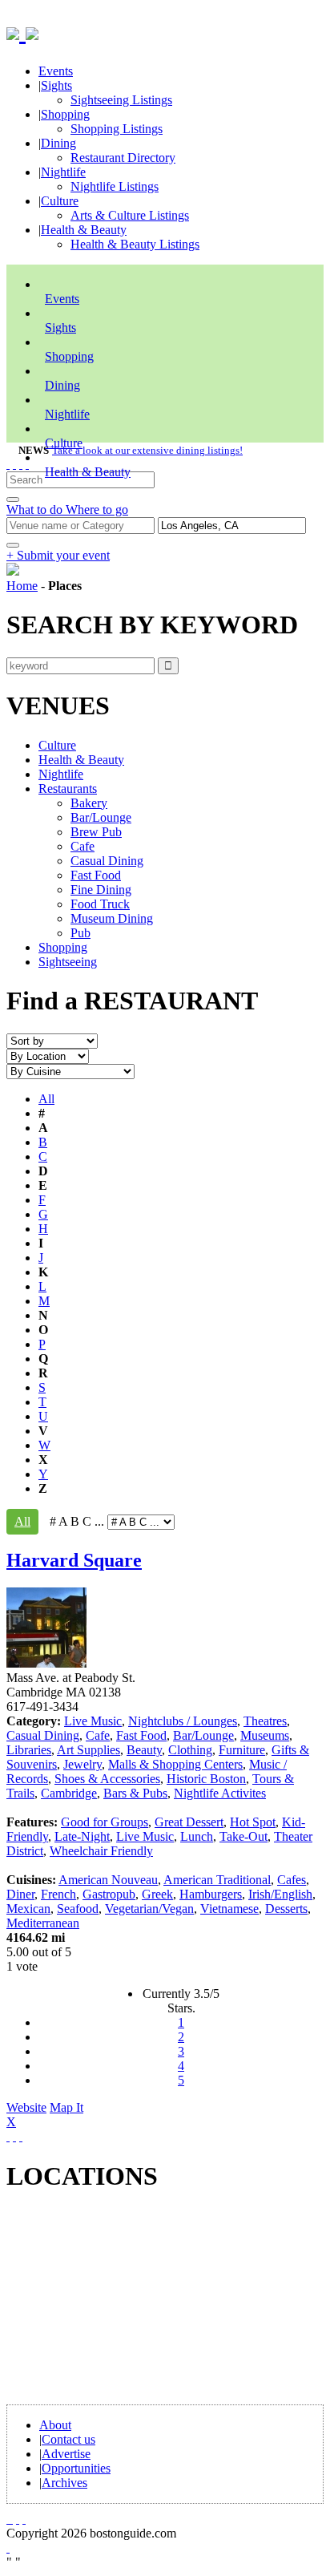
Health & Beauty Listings (135, 244)
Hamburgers (211, 1894)
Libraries (29, 1750)
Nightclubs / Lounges (183, 1721)
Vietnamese (229, 1909)
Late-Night (82, 1836)
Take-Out (243, 1836)
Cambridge (69, 1793)
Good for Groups (105, 1822)
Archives (64, 2483)
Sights (56, 85)
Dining (58, 143)
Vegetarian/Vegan (149, 1909)
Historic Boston (206, 1779)
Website (26, 2107)
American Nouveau (108, 1880)
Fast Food (96, 875)
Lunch (197, 1836)
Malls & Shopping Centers (175, 1764)
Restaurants (68, 789)
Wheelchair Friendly (101, 1851)
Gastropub (109, 1894)
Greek (157, 1894)
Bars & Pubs (135, 1793)
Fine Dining (101, 890)
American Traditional (217, 1880)
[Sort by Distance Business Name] (52, 1040)
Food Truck (100, 904)
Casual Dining (107, 861)
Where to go (97, 510)
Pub (80, 933)
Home (22, 586)
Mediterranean (43, 1923)
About (55, 2425)
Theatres (265, 1721)
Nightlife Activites (220, 1793)
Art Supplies (89, 1750)
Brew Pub (96, 832)
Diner (20, 1894)
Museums (265, 1735)
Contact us (68, 2439)
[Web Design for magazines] (8, 2548)
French (58, 1894)
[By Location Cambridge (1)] (48, 1055)
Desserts (286, 1909)
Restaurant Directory (123, 158)
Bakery (89, 803)
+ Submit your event (58, 555)
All (46, 1099)
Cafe (82, 846)
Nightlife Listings (115, 186)
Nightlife (63, 172)
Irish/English (280, 1894)
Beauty (144, 1750)
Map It (45, 2115)
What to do (36, 510)
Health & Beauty (84, 230)
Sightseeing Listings (121, 100)
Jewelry (82, 1764)
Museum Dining (112, 918)
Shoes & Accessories (107, 1779)
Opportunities (76, 2468)
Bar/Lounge (101, 817)
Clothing (190, 1750)
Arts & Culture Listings (130, 215)
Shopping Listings (117, 129)
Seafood (78, 1909)
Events (56, 71)
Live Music (93, 1721)
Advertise (66, 2454)
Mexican (28, 1909)
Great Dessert (189, 1822)
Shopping (65, 114)
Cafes (292, 1880)
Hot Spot (253, 1822)
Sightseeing (68, 962)
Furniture (242, 1750)
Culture (60, 201)
